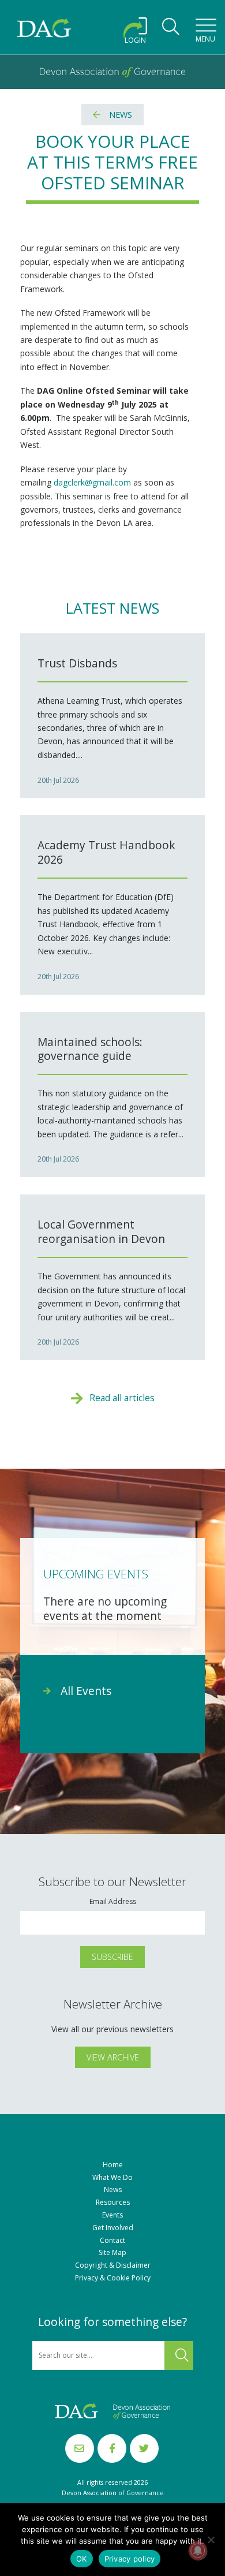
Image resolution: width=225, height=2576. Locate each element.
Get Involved (113, 2228)
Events (112, 2215)
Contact (112, 2241)
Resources (113, 2202)
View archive (113, 2057)
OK (82, 2559)
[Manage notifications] (198, 2551)
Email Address (113, 1902)
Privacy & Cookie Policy (113, 2278)
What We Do (112, 2178)
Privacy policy (130, 2559)
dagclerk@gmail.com (92, 482)
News (121, 115)
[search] (171, 30)
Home (113, 2165)
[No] (211, 2540)
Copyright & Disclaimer (113, 2265)
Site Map (112, 2253)
